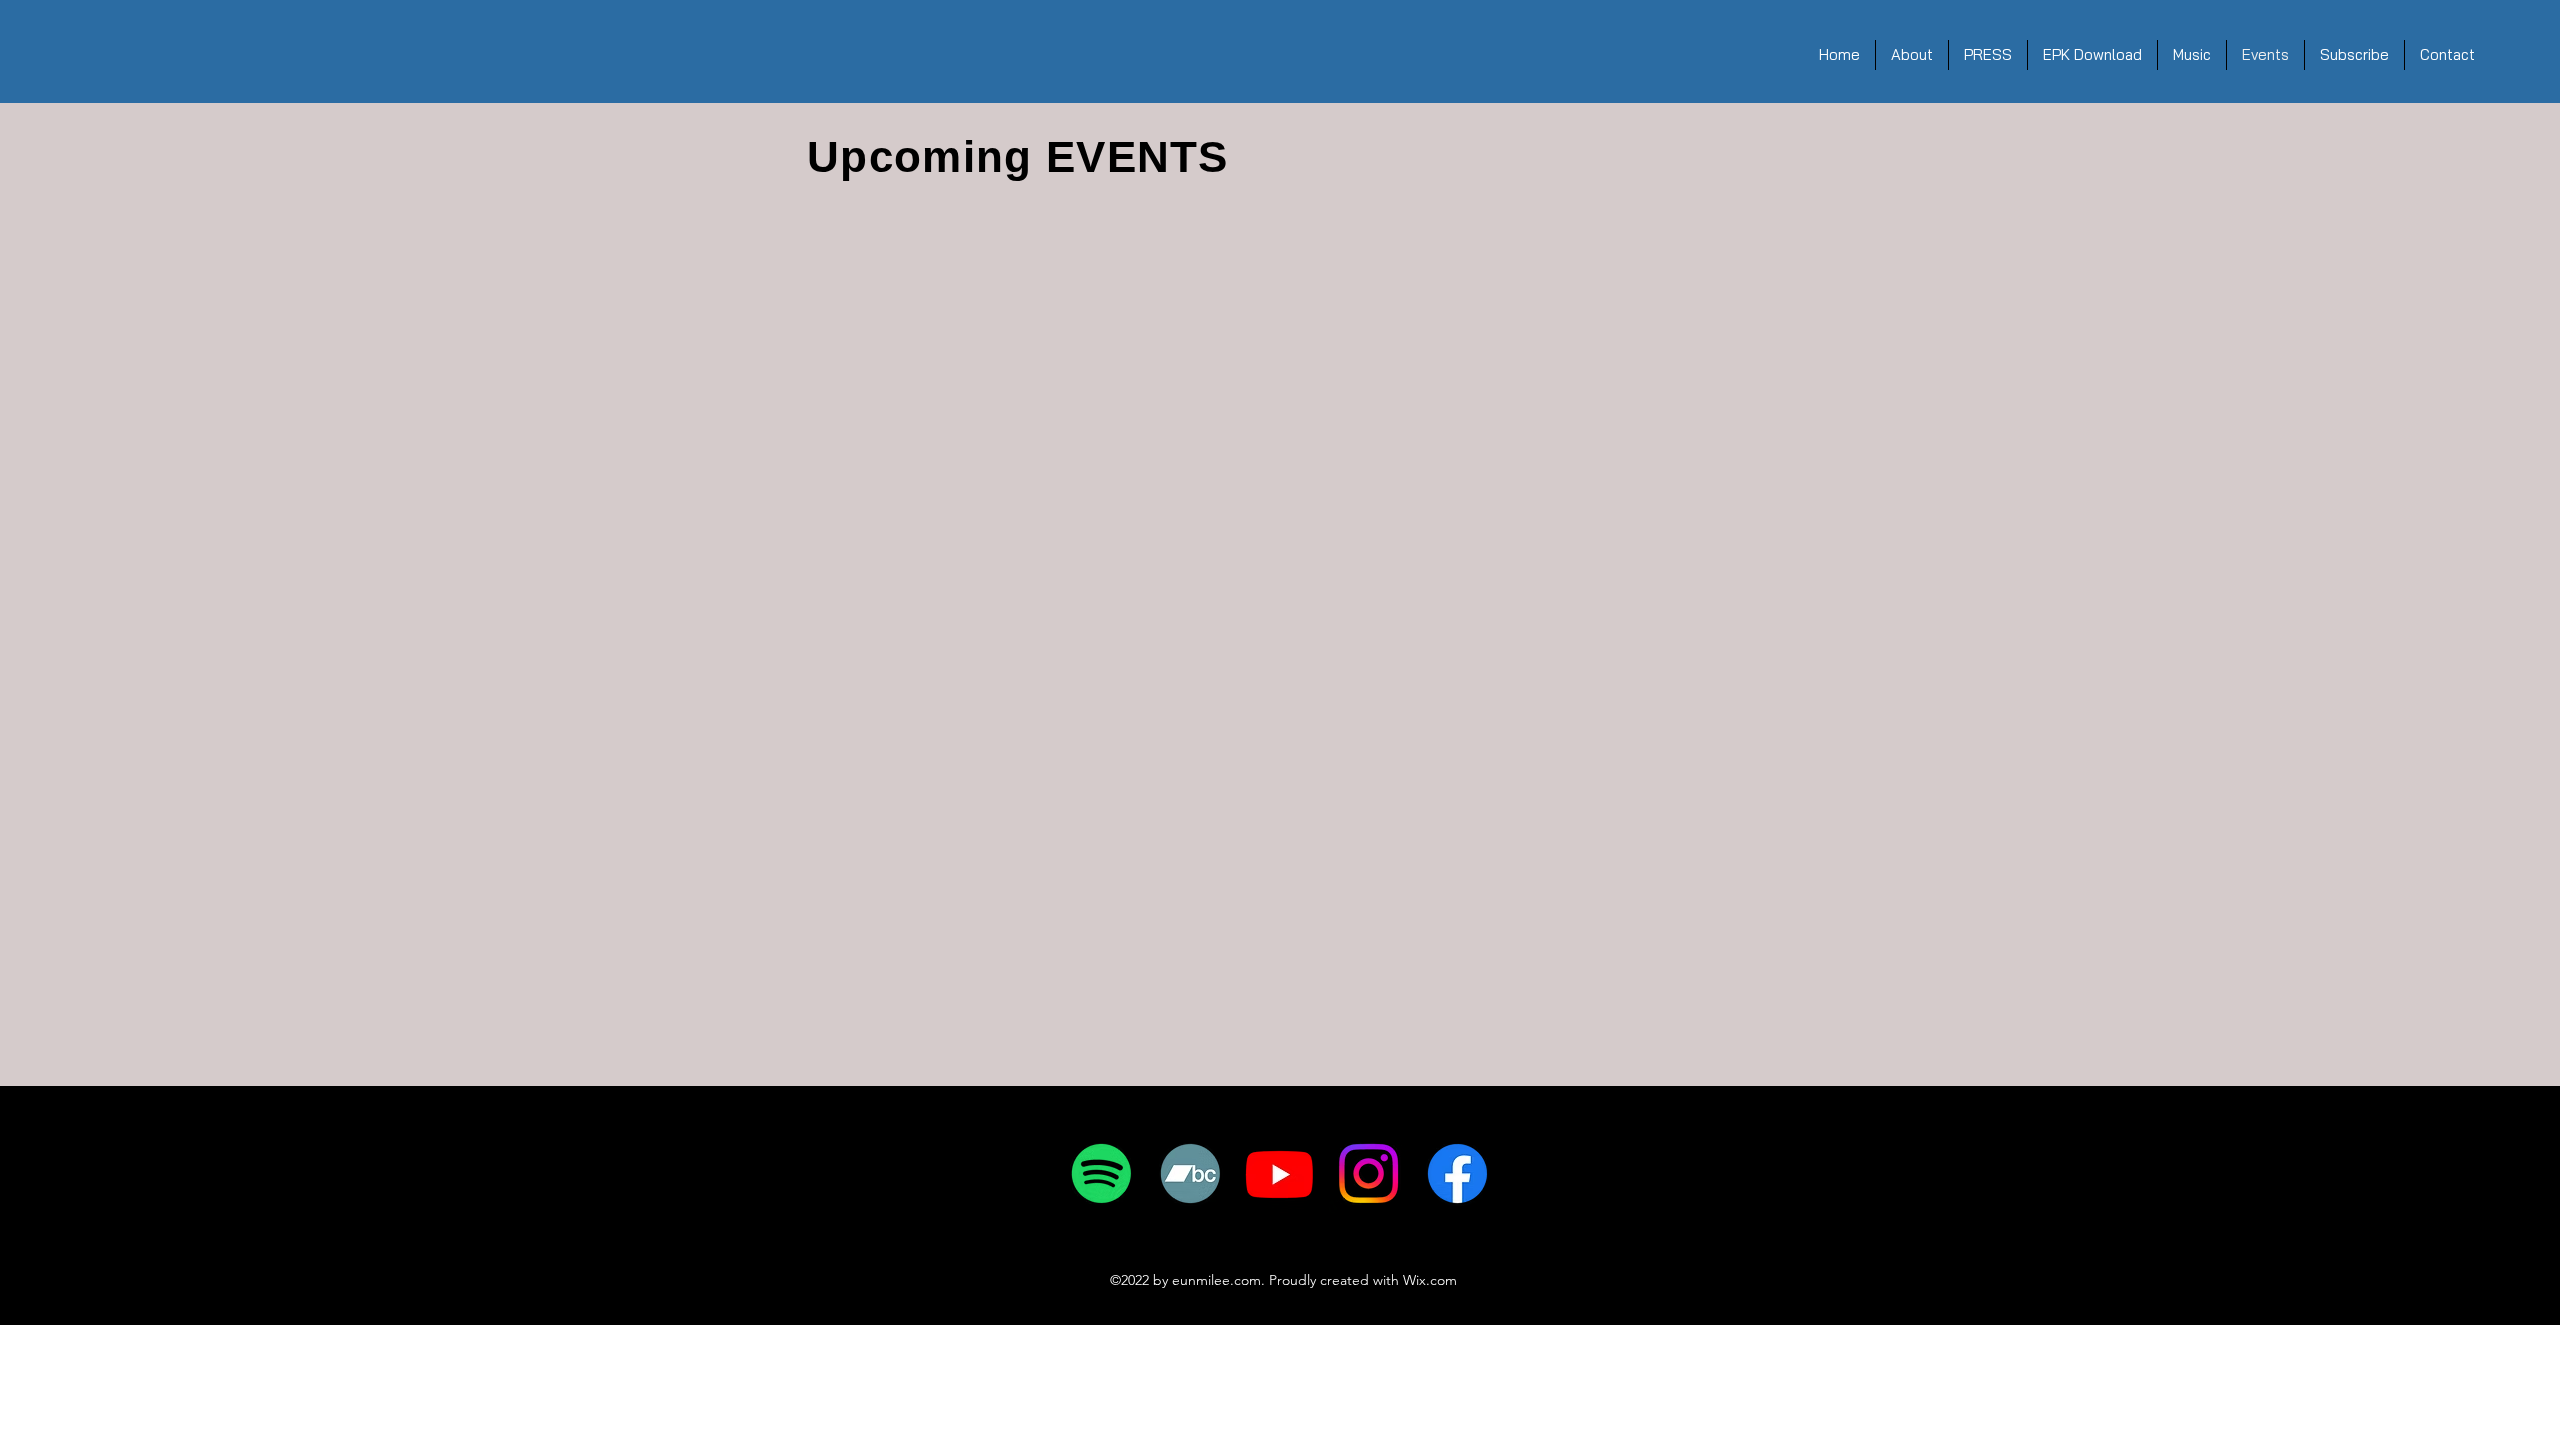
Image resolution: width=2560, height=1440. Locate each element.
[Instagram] (1368, 1173)
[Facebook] (1457, 1173)
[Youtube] (1279, 1173)
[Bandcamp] (1190, 1173)
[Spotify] (1101, 1173)
